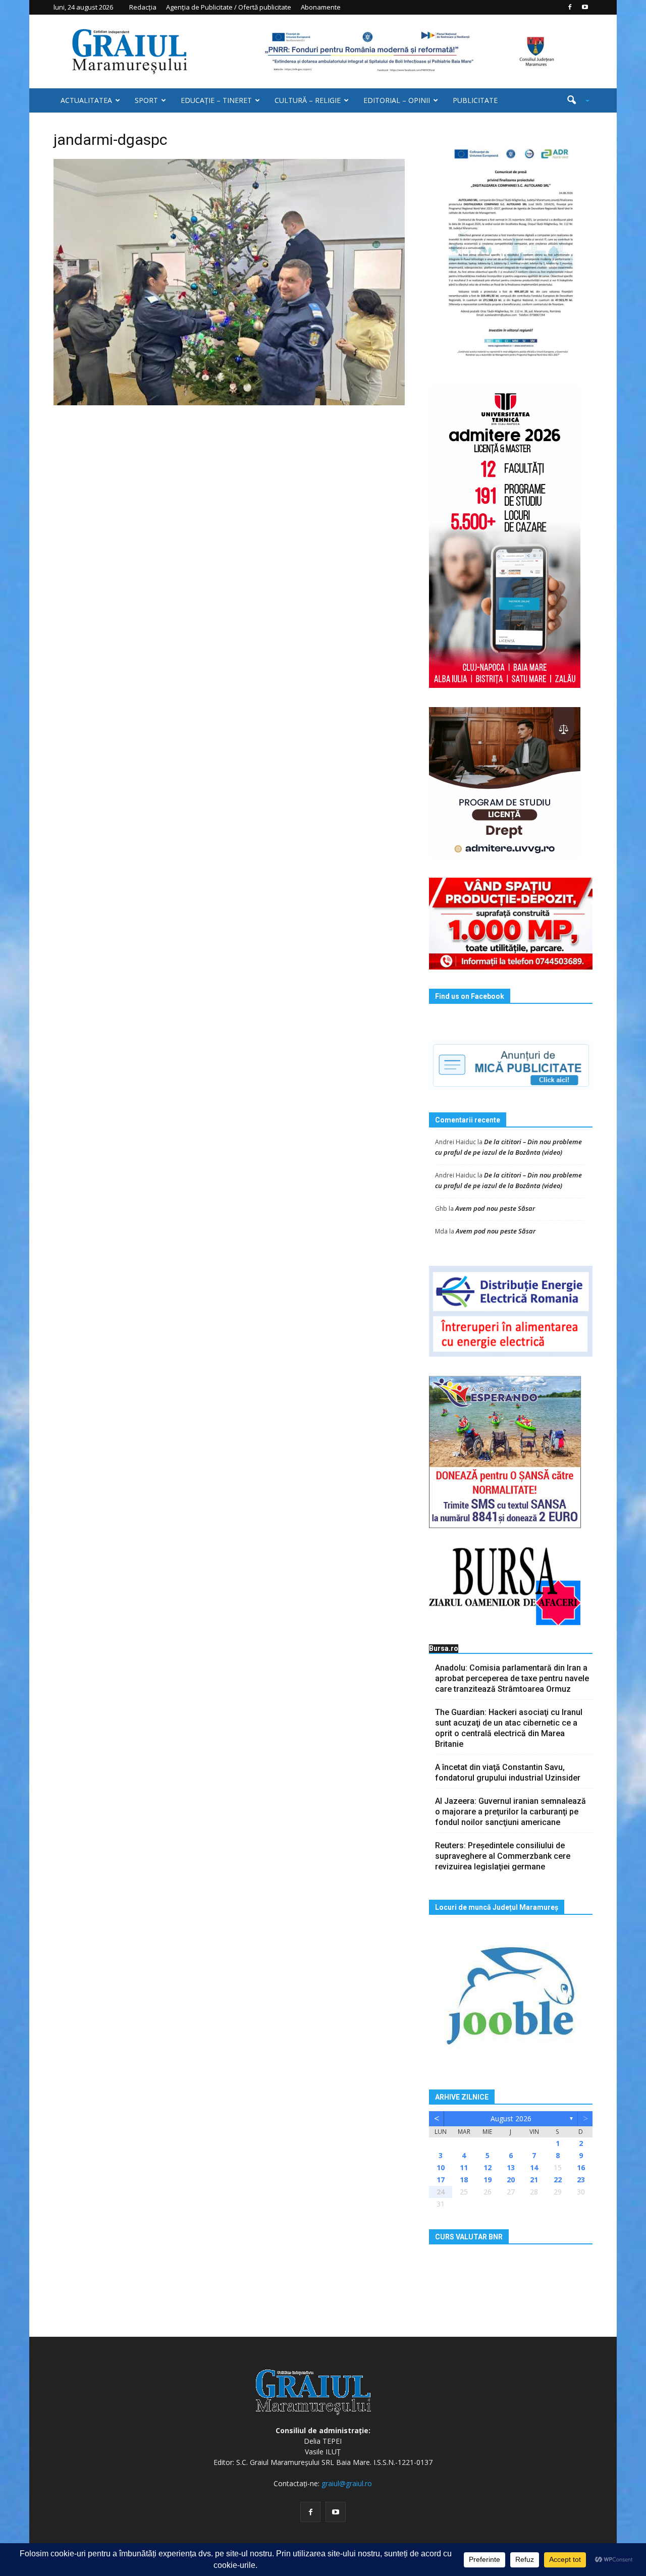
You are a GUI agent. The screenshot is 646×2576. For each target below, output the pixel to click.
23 (581, 2180)
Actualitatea (86, 100)
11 (464, 2167)
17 (441, 2180)
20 (511, 2180)
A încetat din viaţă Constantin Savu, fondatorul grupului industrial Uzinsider (508, 1773)
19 (488, 2180)
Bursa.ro (444, 1648)
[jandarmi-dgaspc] (229, 282)
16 (581, 2167)
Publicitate (475, 100)
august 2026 (511, 2118)
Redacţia (143, 7)
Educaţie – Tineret (216, 100)
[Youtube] (585, 7)
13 (511, 2167)
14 (534, 2167)
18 (464, 2180)
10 (441, 2167)
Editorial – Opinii (397, 100)
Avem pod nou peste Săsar (495, 1208)
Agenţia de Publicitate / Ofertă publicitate (229, 7)
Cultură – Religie (308, 100)
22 (558, 2180)
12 (488, 2167)
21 (534, 2180)
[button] (574, 100)
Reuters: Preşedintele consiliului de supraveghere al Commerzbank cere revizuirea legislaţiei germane (503, 1856)
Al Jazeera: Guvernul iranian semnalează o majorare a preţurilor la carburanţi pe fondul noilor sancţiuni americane (510, 1812)
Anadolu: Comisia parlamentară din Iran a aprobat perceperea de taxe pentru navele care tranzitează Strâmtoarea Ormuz (512, 1678)
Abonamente (321, 7)
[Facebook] (570, 7)
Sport (146, 100)
